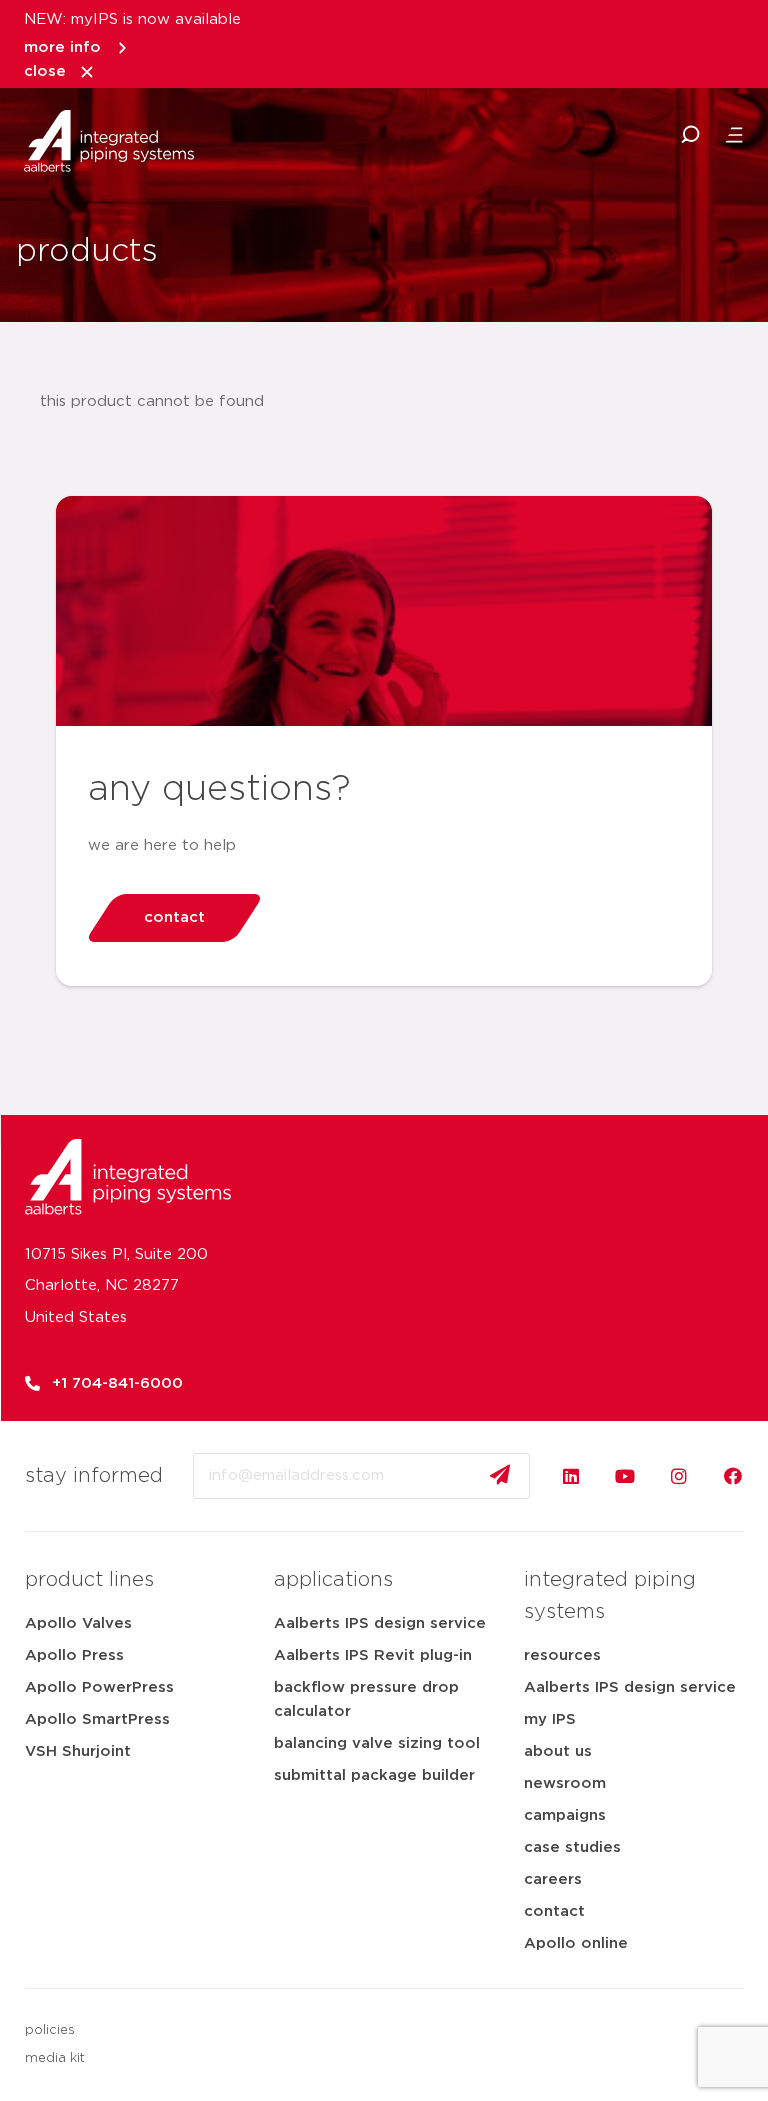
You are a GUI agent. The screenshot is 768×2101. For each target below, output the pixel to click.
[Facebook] (733, 1476)
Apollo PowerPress (99, 1687)
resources (562, 1655)
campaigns (565, 1815)
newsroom (565, 1783)
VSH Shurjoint (78, 1751)
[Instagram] (679, 1476)
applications (333, 1580)
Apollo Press (74, 1655)
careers (553, 1879)
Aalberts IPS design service (380, 1623)
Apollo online (576, 1943)
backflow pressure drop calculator (366, 1699)
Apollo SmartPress (97, 1719)
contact (554, 1911)
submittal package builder (374, 1775)
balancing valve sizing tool (377, 1743)
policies (50, 2030)
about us (558, 1751)
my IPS (550, 1719)
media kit (55, 2058)
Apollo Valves (78, 1623)
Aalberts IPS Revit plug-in (373, 1655)
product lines (89, 1580)
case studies (572, 1847)
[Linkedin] (571, 1476)
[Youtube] (625, 1476)
